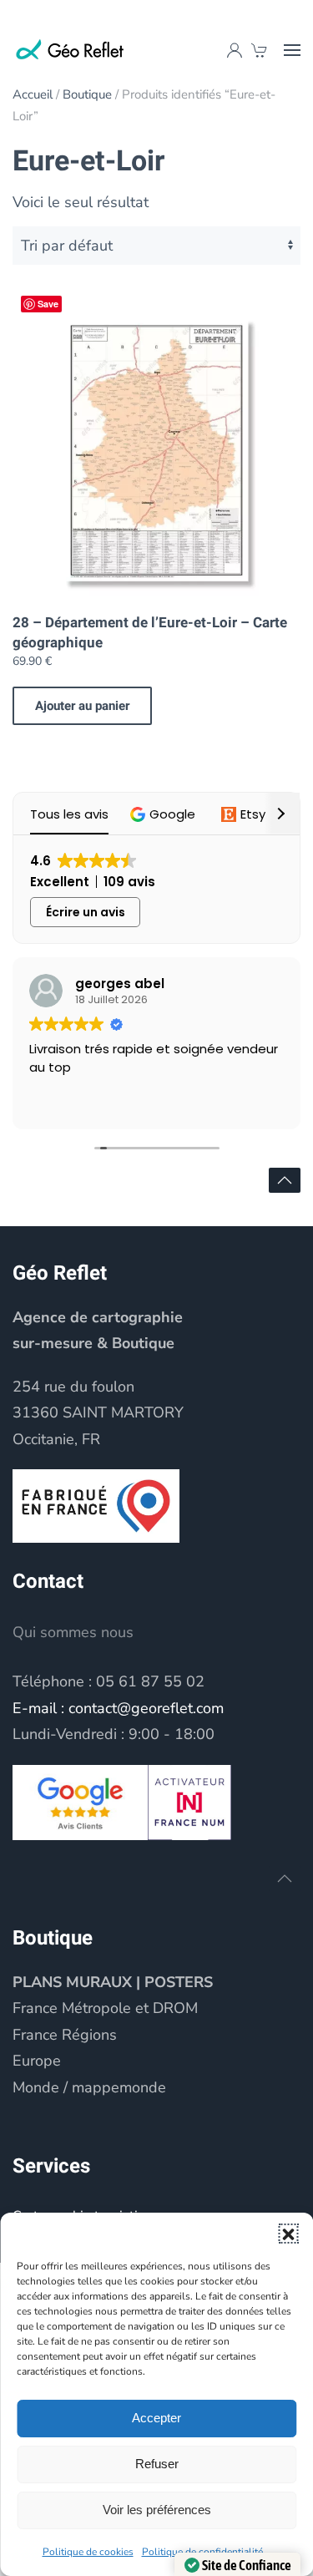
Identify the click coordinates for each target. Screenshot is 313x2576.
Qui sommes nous (73, 1632)
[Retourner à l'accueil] (71, 50)
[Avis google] (80, 1801)
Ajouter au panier (82, 706)
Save (48, 304)
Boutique (87, 94)
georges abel (120, 984)
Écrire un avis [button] (86, 912)
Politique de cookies (88, 2552)
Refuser (157, 2464)
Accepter (156, 2418)
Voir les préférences (157, 2510)
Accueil (33, 94)
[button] (288, 2234)
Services (51, 2166)
